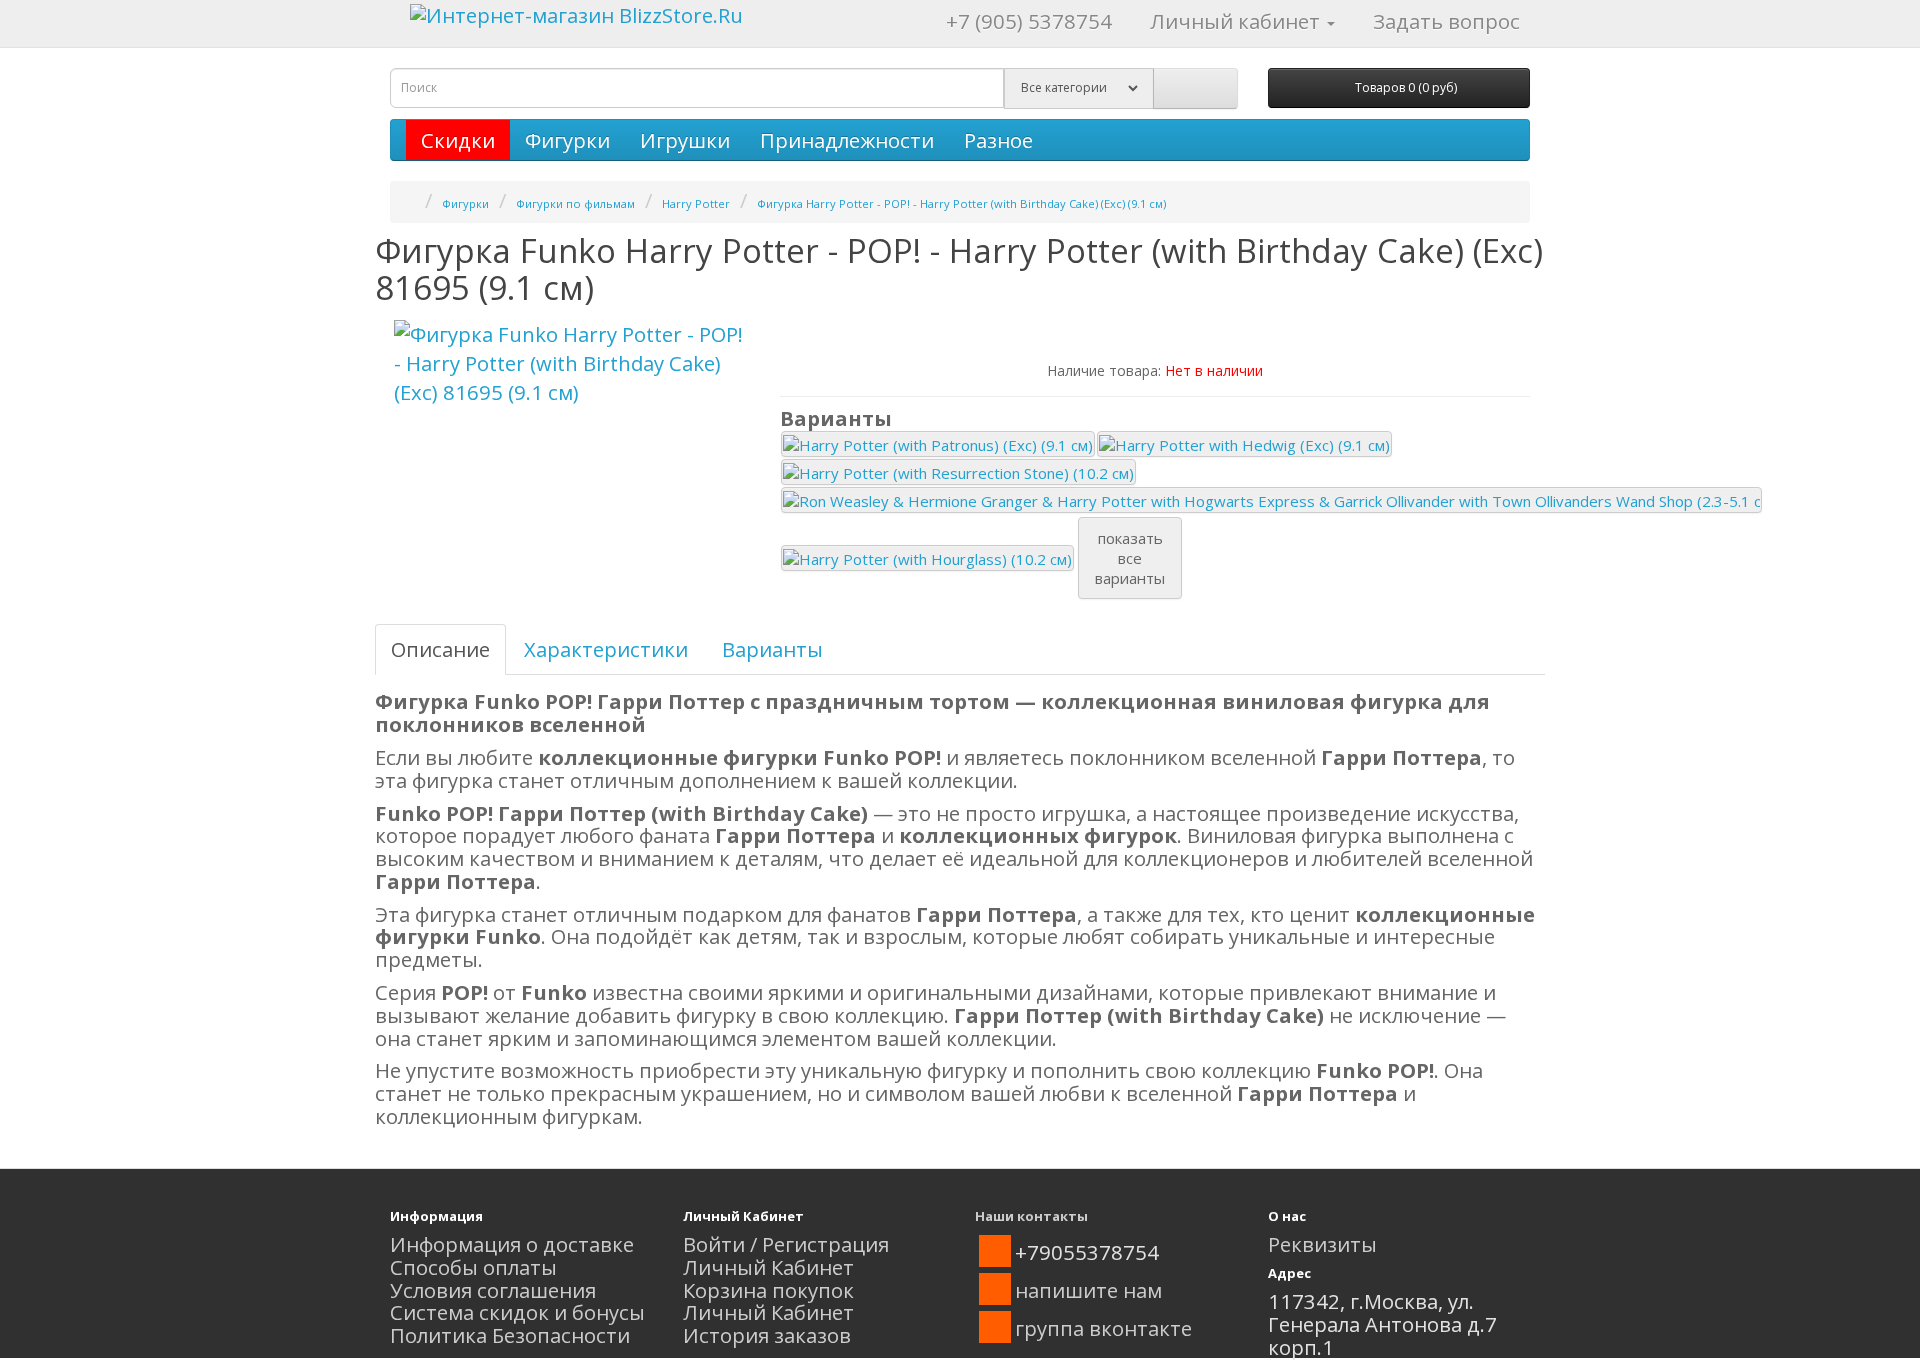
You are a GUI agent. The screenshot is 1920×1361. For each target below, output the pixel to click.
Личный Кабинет (768, 1267)
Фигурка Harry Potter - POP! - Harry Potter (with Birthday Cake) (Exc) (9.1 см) (961, 203)
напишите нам (1088, 1290)
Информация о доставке (512, 1244)
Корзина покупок (768, 1290)
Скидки (458, 140)
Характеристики (606, 649)
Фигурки (567, 140)
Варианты (772, 649)
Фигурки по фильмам (575, 203)
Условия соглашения (493, 1290)
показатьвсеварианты (1130, 558)
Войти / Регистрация (786, 1244)
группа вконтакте (1103, 1328)
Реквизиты (1322, 1244)
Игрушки (685, 140)
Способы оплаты (473, 1267)
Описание (440, 649)
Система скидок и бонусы (517, 1312)
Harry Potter (696, 203)
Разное (998, 140)
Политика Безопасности (510, 1335)
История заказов (767, 1335)
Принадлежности (847, 140)
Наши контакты (1031, 1216)
